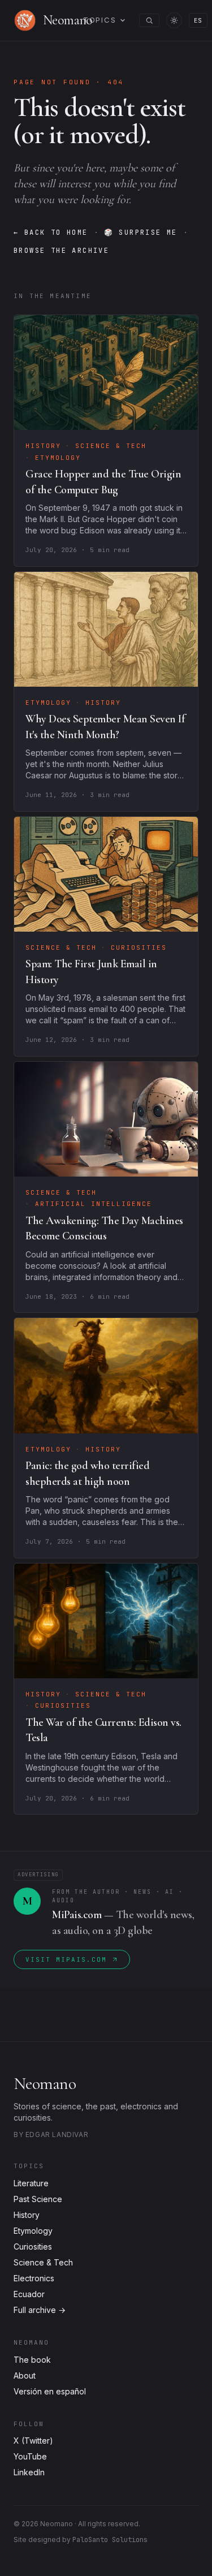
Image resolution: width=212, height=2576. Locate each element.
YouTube (30, 2456)
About (25, 2375)
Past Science (38, 2199)
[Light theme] (174, 20)
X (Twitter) (33, 2441)
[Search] (149, 20)
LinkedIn (29, 2472)
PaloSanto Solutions (110, 2540)
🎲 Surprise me (141, 232)
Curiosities (33, 2247)
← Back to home (51, 232)
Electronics (34, 2278)
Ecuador (29, 2294)
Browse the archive (61, 251)
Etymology (33, 2231)
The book (32, 2360)
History (27, 2215)
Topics (100, 20)
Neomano (45, 2084)
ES (198, 20)
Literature (31, 2183)
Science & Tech (43, 2262)
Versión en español (50, 2391)
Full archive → (40, 2310)
